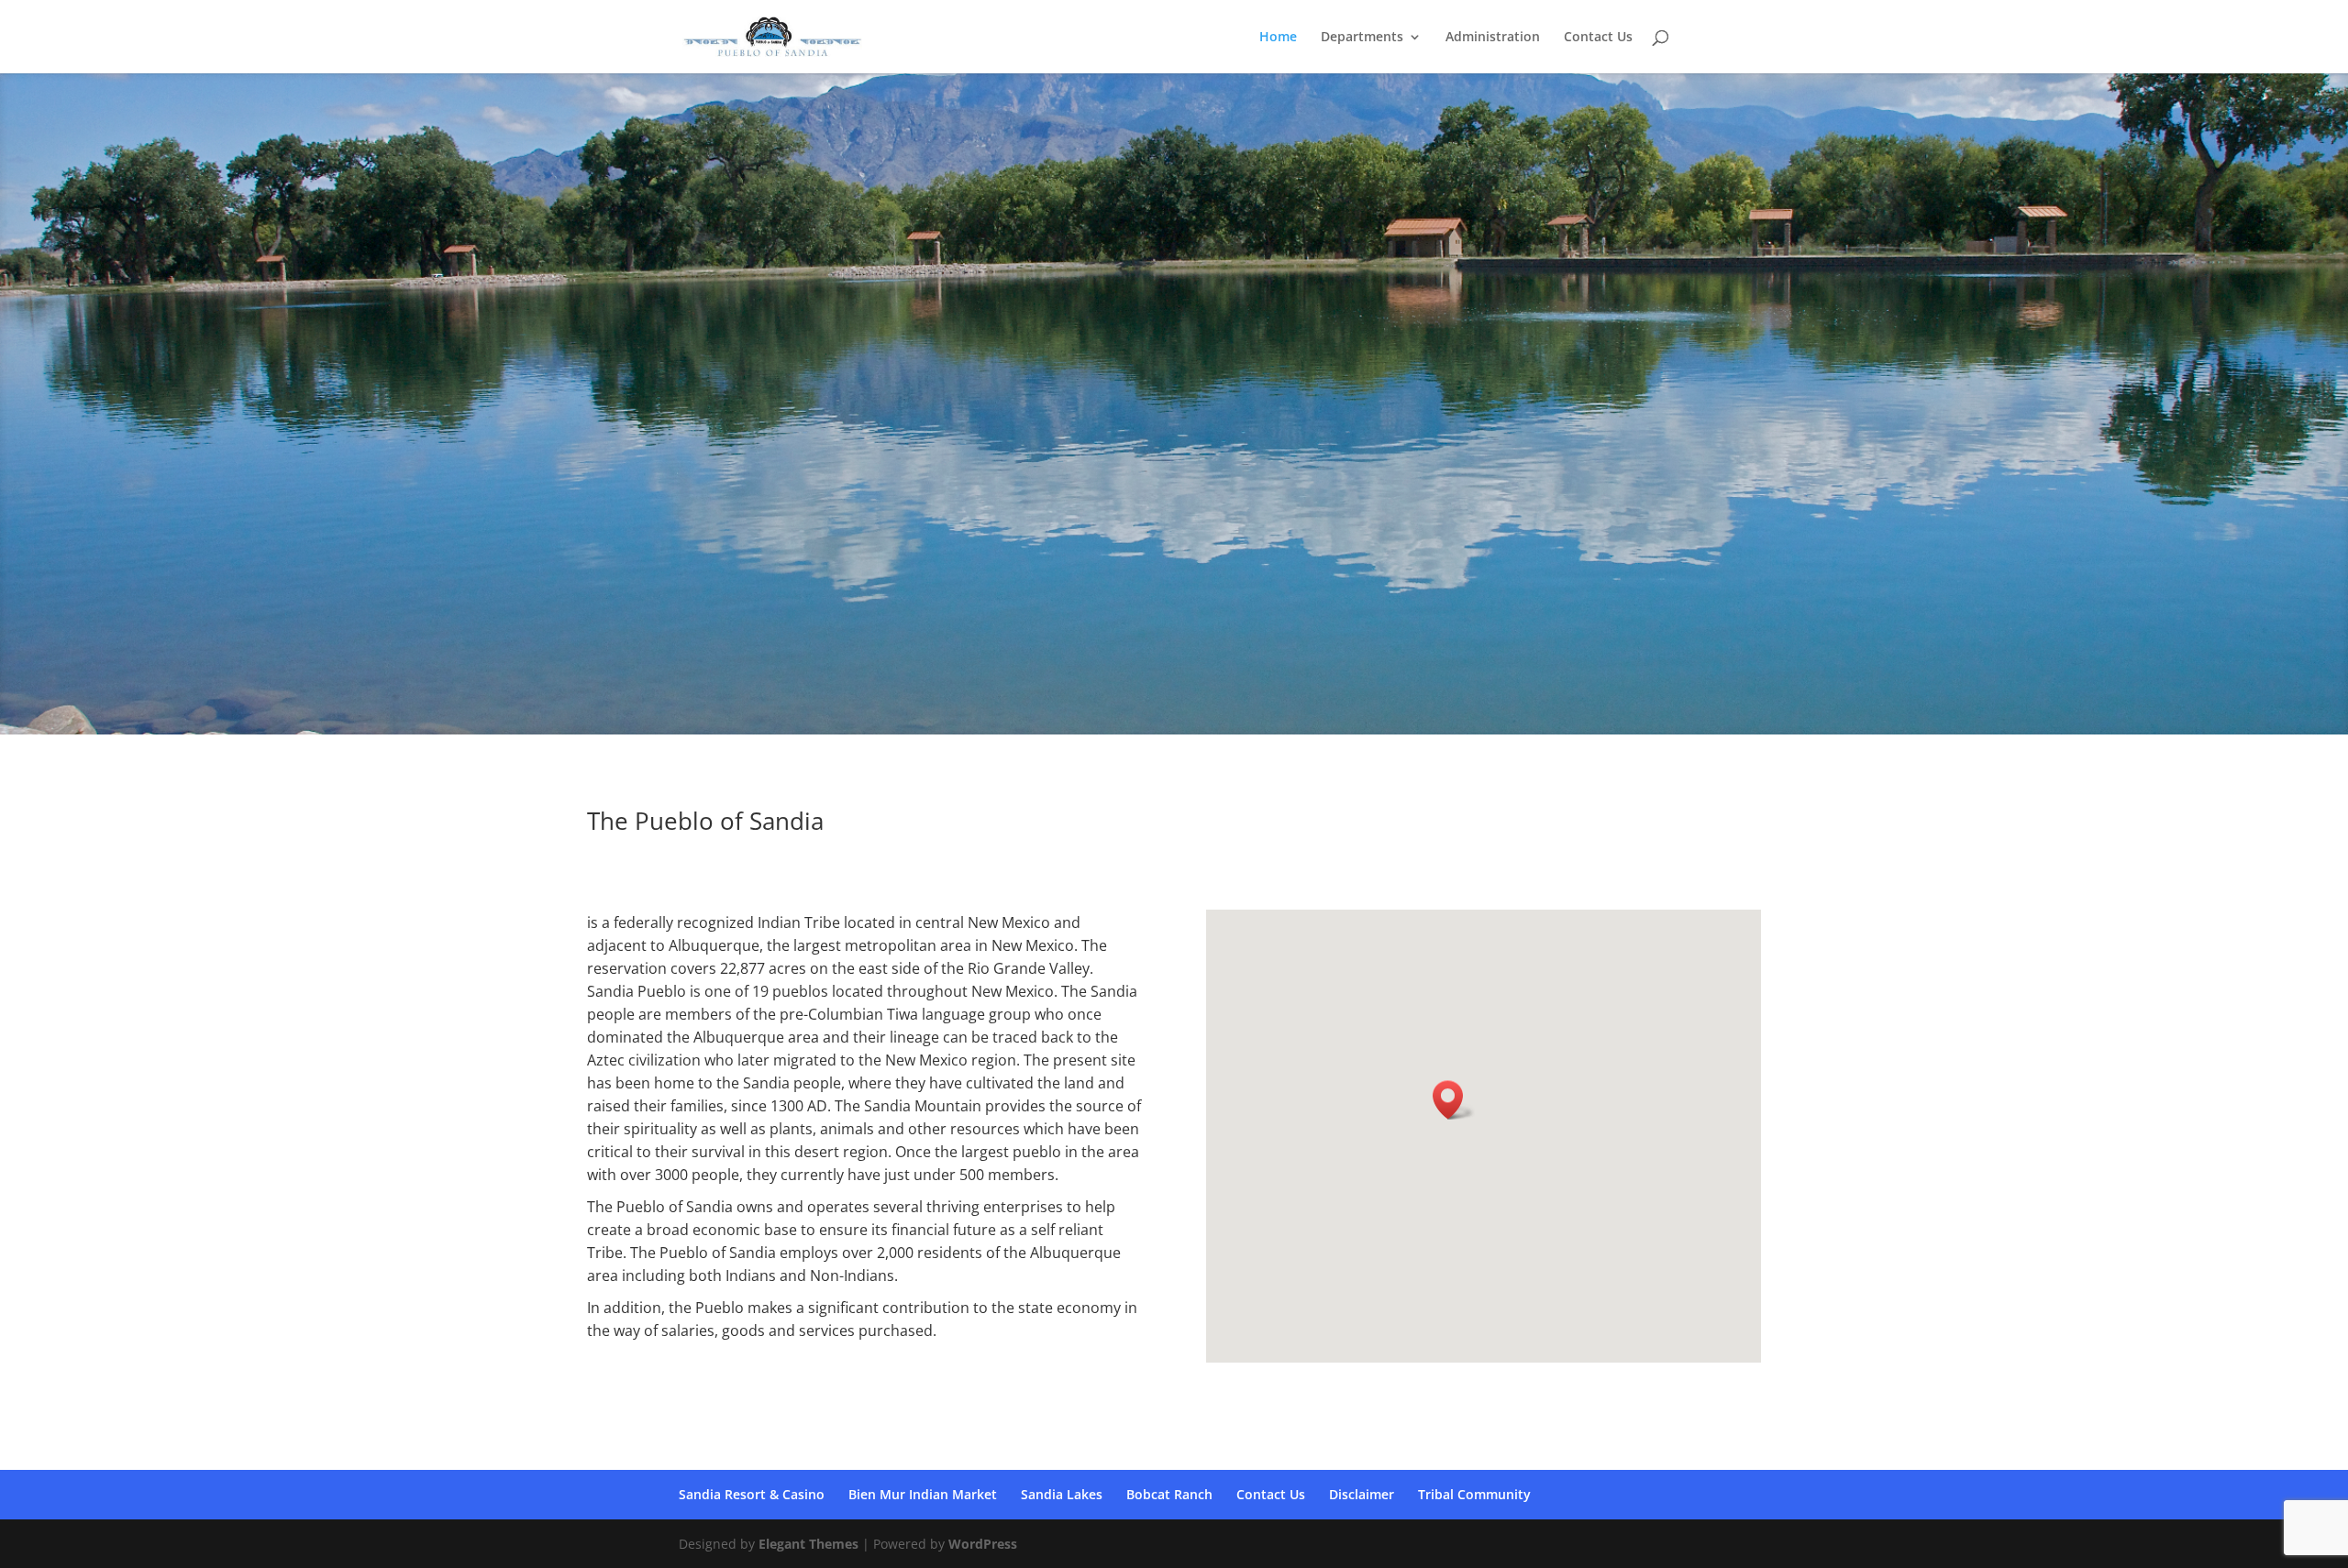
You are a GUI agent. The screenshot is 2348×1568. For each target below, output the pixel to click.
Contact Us (1598, 38)
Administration (1493, 38)
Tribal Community (1474, 1494)
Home (1278, 38)
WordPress (983, 1544)
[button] (1454, 1100)
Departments (1362, 38)
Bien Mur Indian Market (923, 1494)
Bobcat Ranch (1169, 1494)
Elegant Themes (809, 1544)
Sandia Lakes (1062, 1494)
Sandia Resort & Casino (752, 1494)
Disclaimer (1362, 1494)
